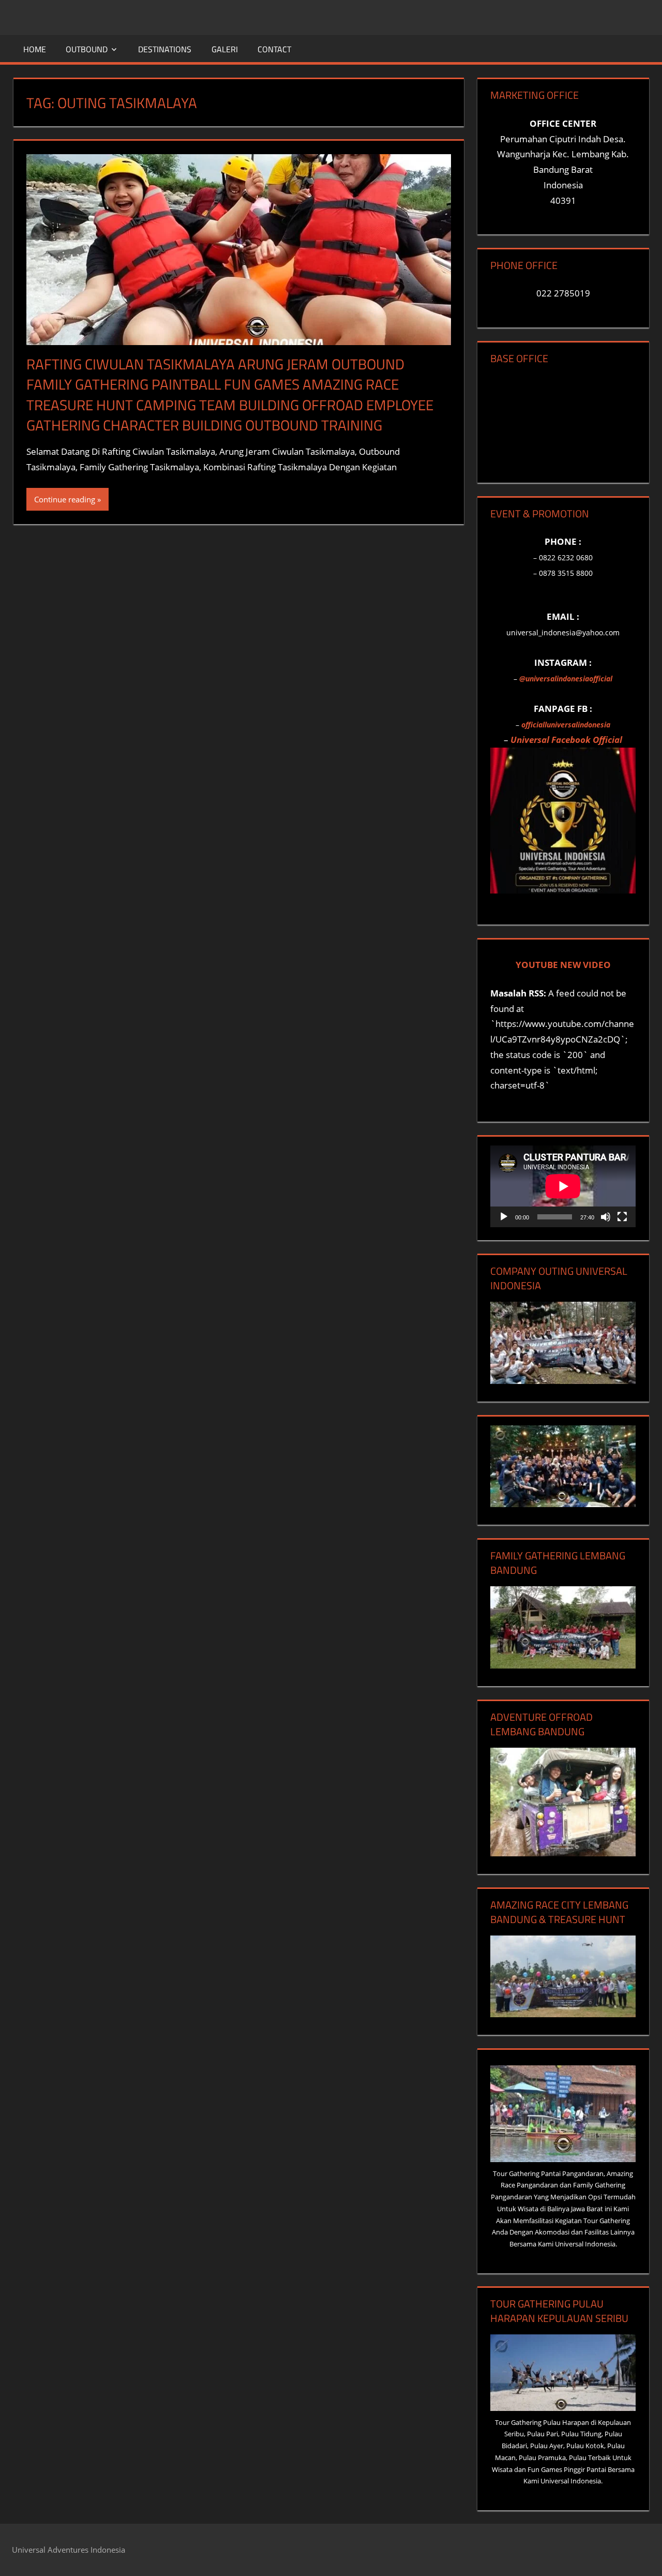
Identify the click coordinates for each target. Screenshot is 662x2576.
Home (35, 49)
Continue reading (65, 499)
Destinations (165, 49)
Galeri (225, 49)
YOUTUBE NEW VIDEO (563, 965)
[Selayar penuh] (622, 1217)
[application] (563, 1186)
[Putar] (504, 1217)
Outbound (87, 49)
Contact (274, 49)
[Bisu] (606, 1217)
